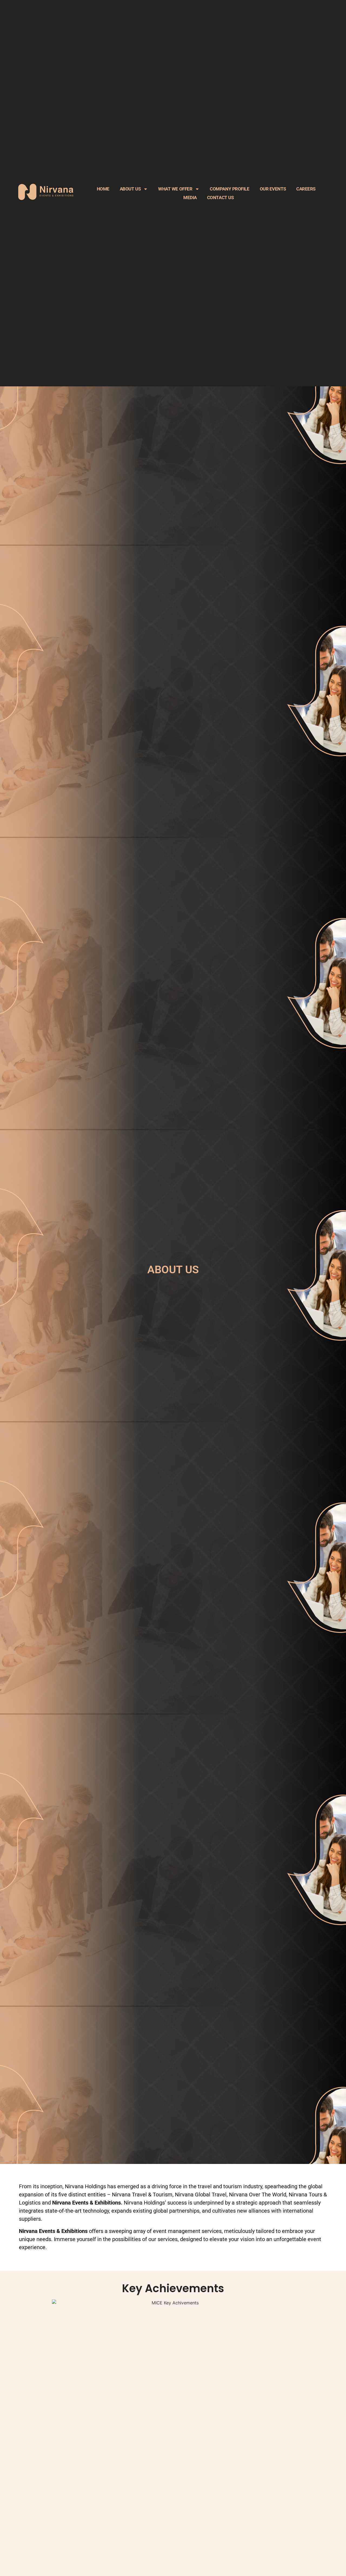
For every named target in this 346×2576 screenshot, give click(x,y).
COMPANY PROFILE (229, 189)
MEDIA (190, 198)
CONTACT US (220, 198)
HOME (103, 189)
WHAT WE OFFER (175, 189)
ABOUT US (130, 189)
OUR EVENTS (273, 189)
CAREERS (306, 189)
